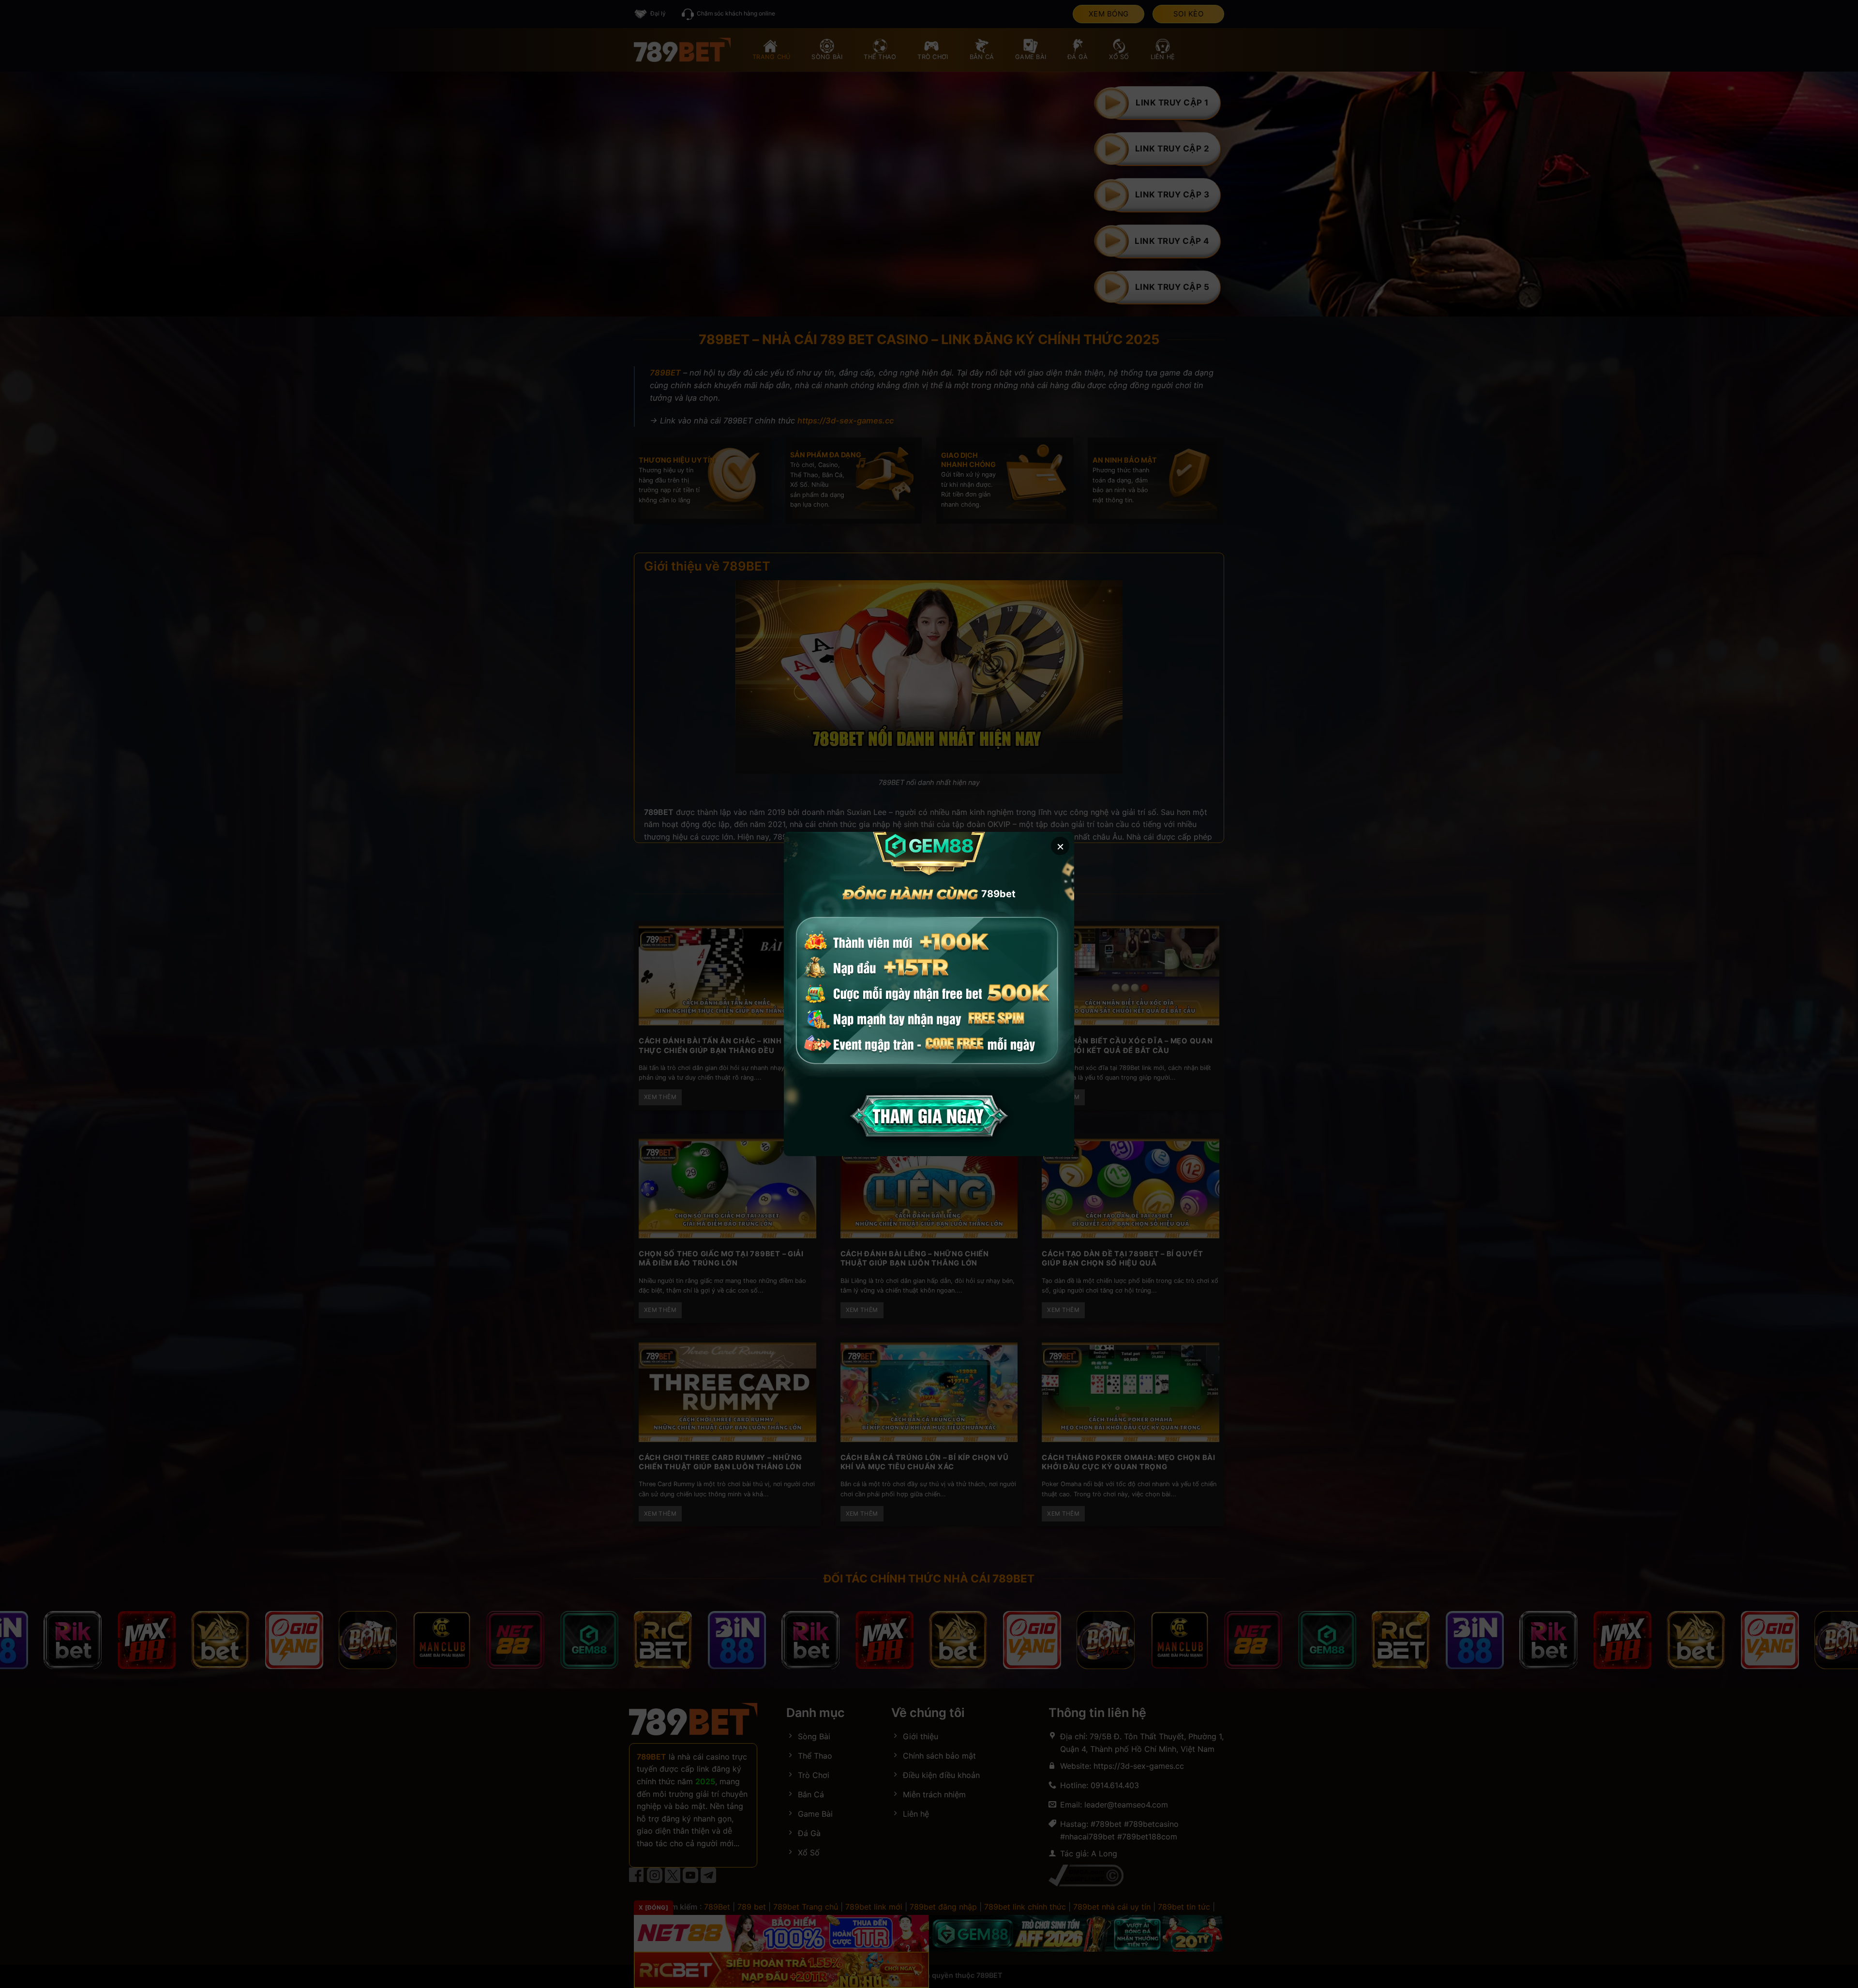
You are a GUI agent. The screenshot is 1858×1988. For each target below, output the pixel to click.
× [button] (1060, 846)
